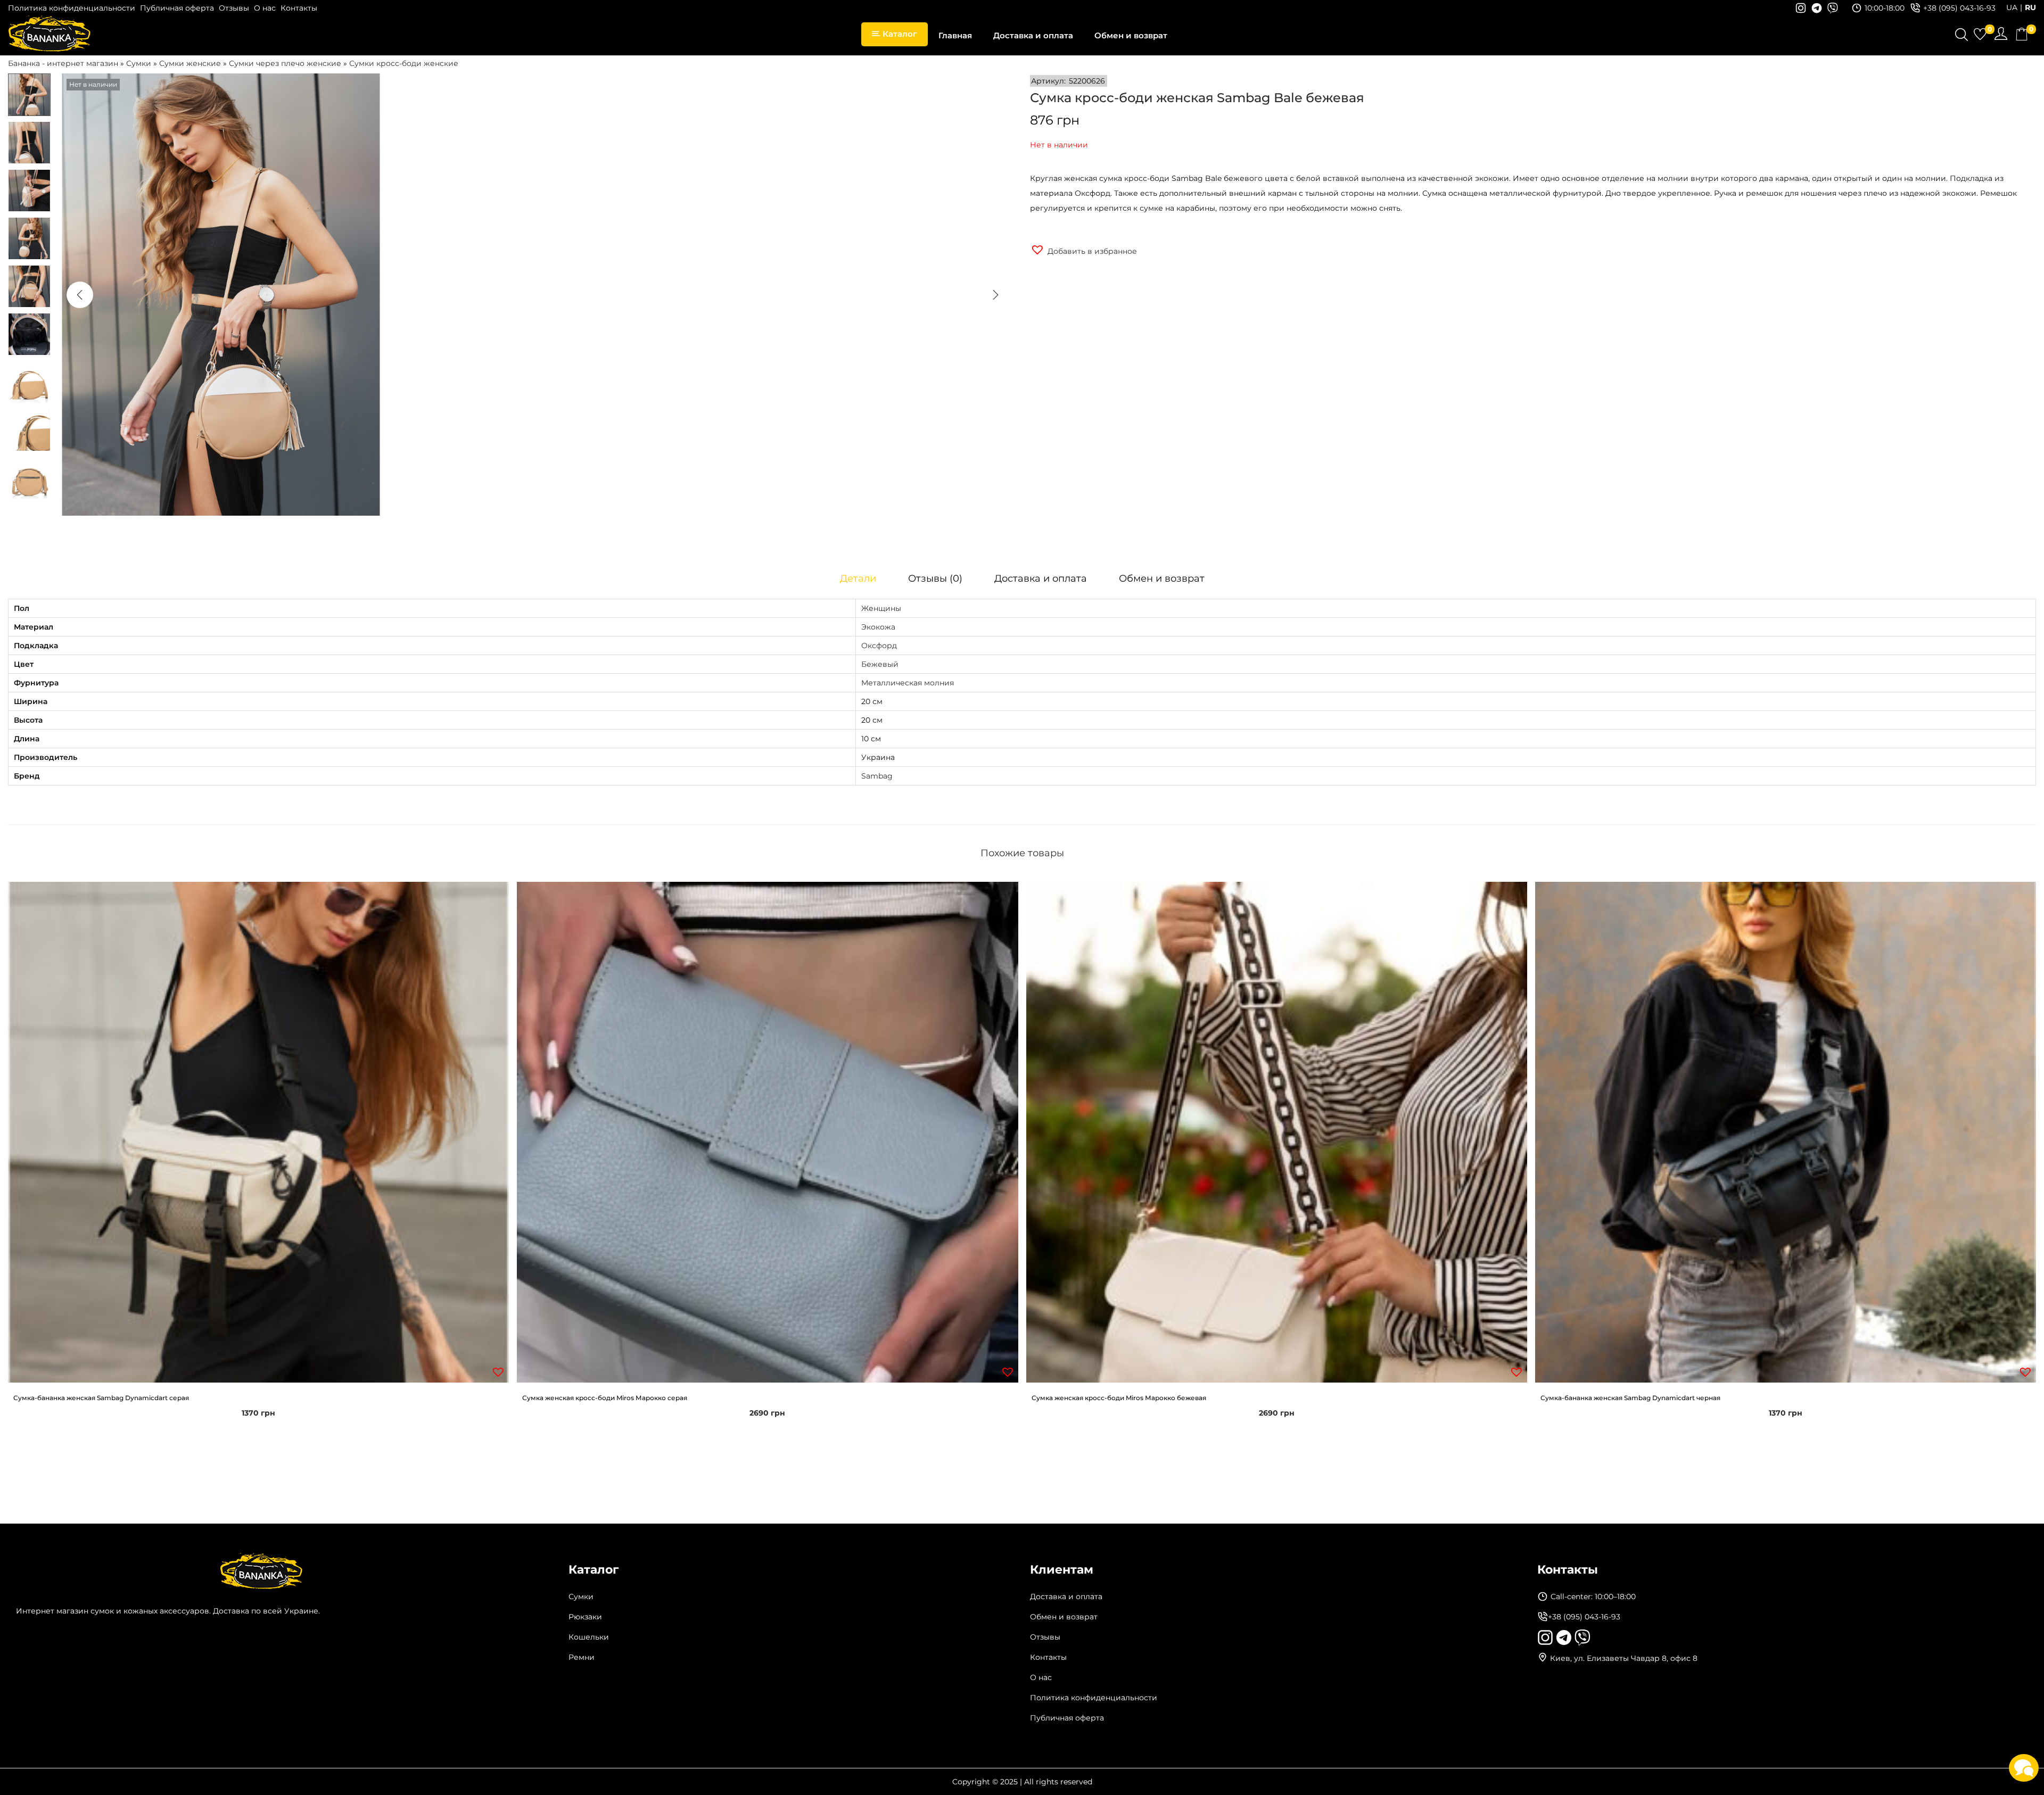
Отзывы (234, 8)
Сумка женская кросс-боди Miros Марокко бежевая (1119, 1398)
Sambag (877, 776)
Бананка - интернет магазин (63, 63)
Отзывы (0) (935, 578)
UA (2012, 7)
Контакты (299, 8)
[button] (1083, 250)
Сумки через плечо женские (285, 63)
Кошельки (589, 1637)
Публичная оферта (177, 8)
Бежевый (880, 664)
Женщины (881, 608)
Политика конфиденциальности (72, 8)
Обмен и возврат (1162, 578)
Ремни (582, 1657)
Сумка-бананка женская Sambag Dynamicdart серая (101, 1398)
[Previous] (80, 295)
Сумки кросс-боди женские (404, 63)
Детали (858, 578)
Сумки (139, 63)
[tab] (858, 578)
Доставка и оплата (1041, 578)
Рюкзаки (585, 1617)
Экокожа (878, 627)
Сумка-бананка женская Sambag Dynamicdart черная (1630, 1398)
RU (2030, 7)
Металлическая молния (908, 683)
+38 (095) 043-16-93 (1959, 8)
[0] (1980, 34)
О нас (265, 8)
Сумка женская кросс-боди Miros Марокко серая (605, 1398)
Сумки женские (190, 63)
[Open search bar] (1961, 36)
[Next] (995, 295)
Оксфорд (879, 646)
